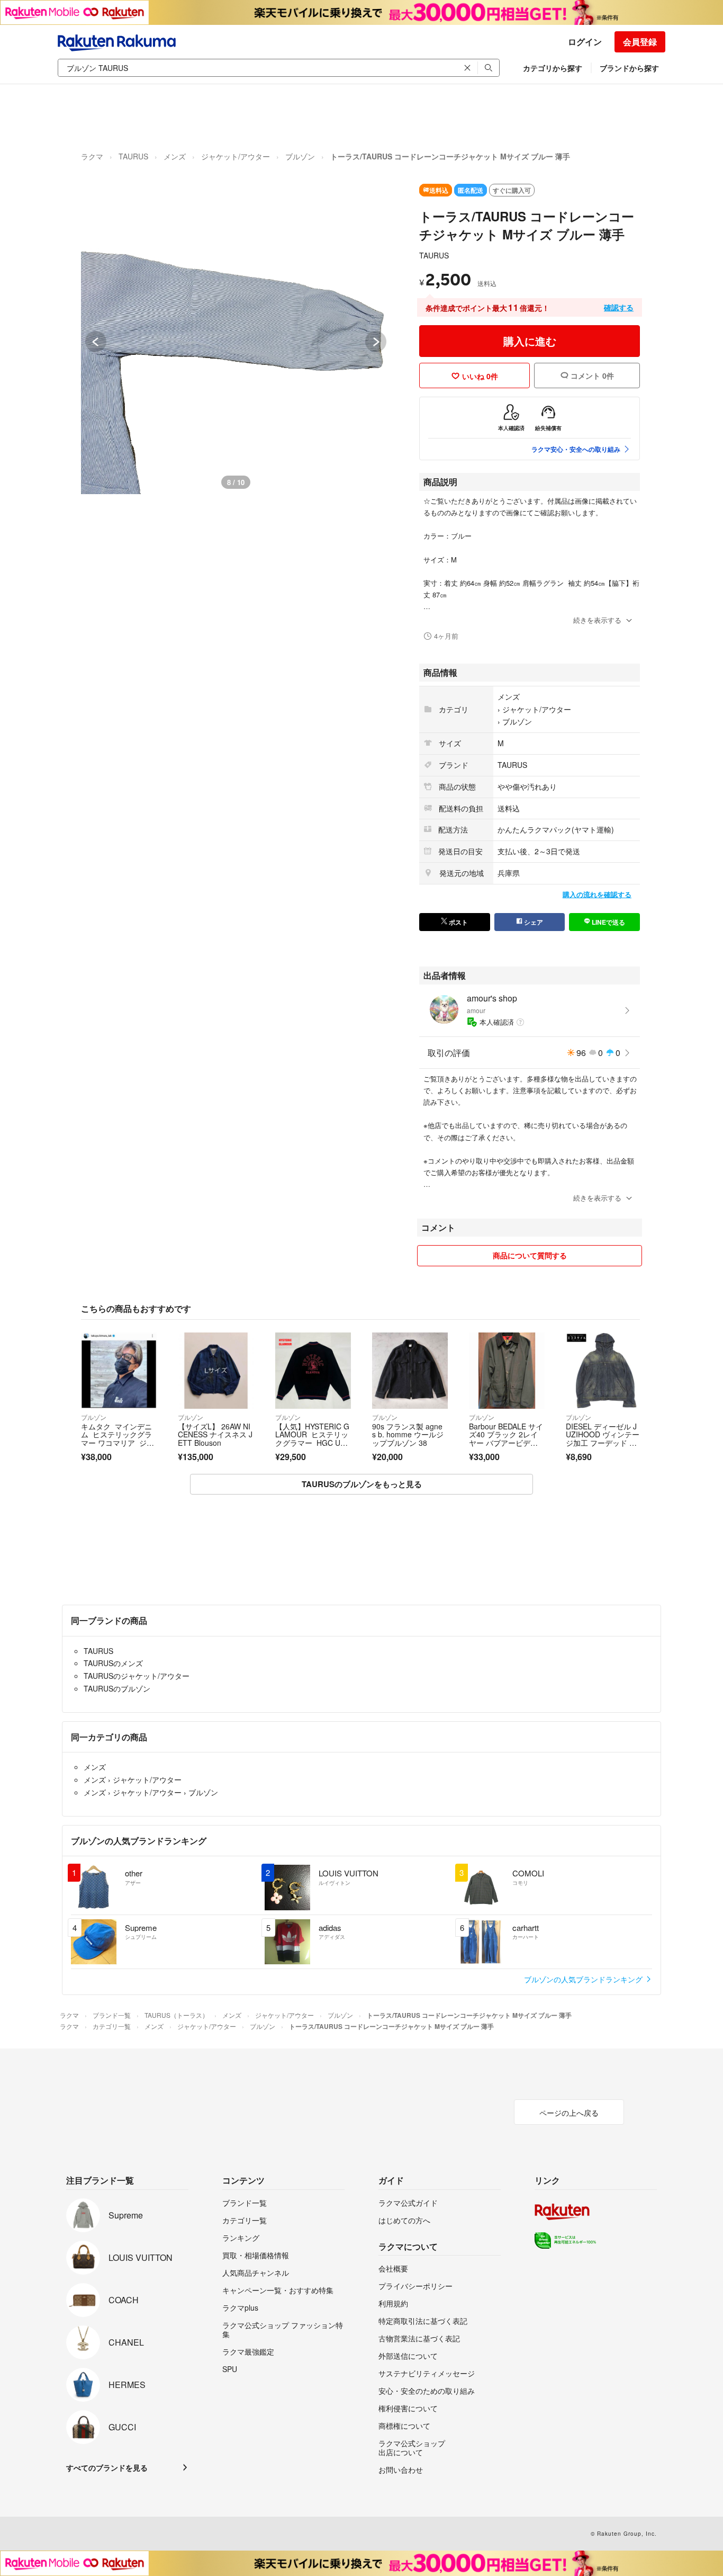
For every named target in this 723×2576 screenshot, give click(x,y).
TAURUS (133, 156)
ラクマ (92, 156)
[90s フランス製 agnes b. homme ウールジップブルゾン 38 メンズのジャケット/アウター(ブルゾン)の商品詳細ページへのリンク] (410, 1370)
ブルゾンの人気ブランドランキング (584, 1979)
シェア (533, 922)
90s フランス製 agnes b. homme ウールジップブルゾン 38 (408, 1434)
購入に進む (530, 341)
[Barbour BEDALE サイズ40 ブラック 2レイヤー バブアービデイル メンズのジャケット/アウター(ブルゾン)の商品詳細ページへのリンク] (507, 1370)
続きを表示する (597, 620)
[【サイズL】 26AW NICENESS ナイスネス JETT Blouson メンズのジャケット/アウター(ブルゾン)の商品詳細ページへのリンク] (216, 1370)
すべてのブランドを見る (107, 2467)
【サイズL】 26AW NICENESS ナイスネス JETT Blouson (215, 1434)
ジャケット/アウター (236, 156)
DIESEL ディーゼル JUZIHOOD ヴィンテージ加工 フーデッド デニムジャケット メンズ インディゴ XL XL (603, 1443)
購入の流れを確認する (597, 894)
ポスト (458, 922)
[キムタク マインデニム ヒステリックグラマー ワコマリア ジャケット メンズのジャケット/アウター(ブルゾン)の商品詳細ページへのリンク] (119, 1370)
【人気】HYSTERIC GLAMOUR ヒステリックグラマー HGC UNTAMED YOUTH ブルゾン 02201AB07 (313, 1443)
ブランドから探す (629, 68)
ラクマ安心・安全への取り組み (576, 449)
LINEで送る (608, 922)
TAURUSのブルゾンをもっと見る (362, 1484)
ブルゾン (300, 156)
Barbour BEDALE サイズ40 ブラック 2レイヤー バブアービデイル (506, 1439)
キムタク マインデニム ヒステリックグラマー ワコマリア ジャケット (118, 1439)
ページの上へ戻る (569, 2113)
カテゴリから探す (553, 68)
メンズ (175, 156)
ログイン (585, 42)
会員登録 (640, 42)
